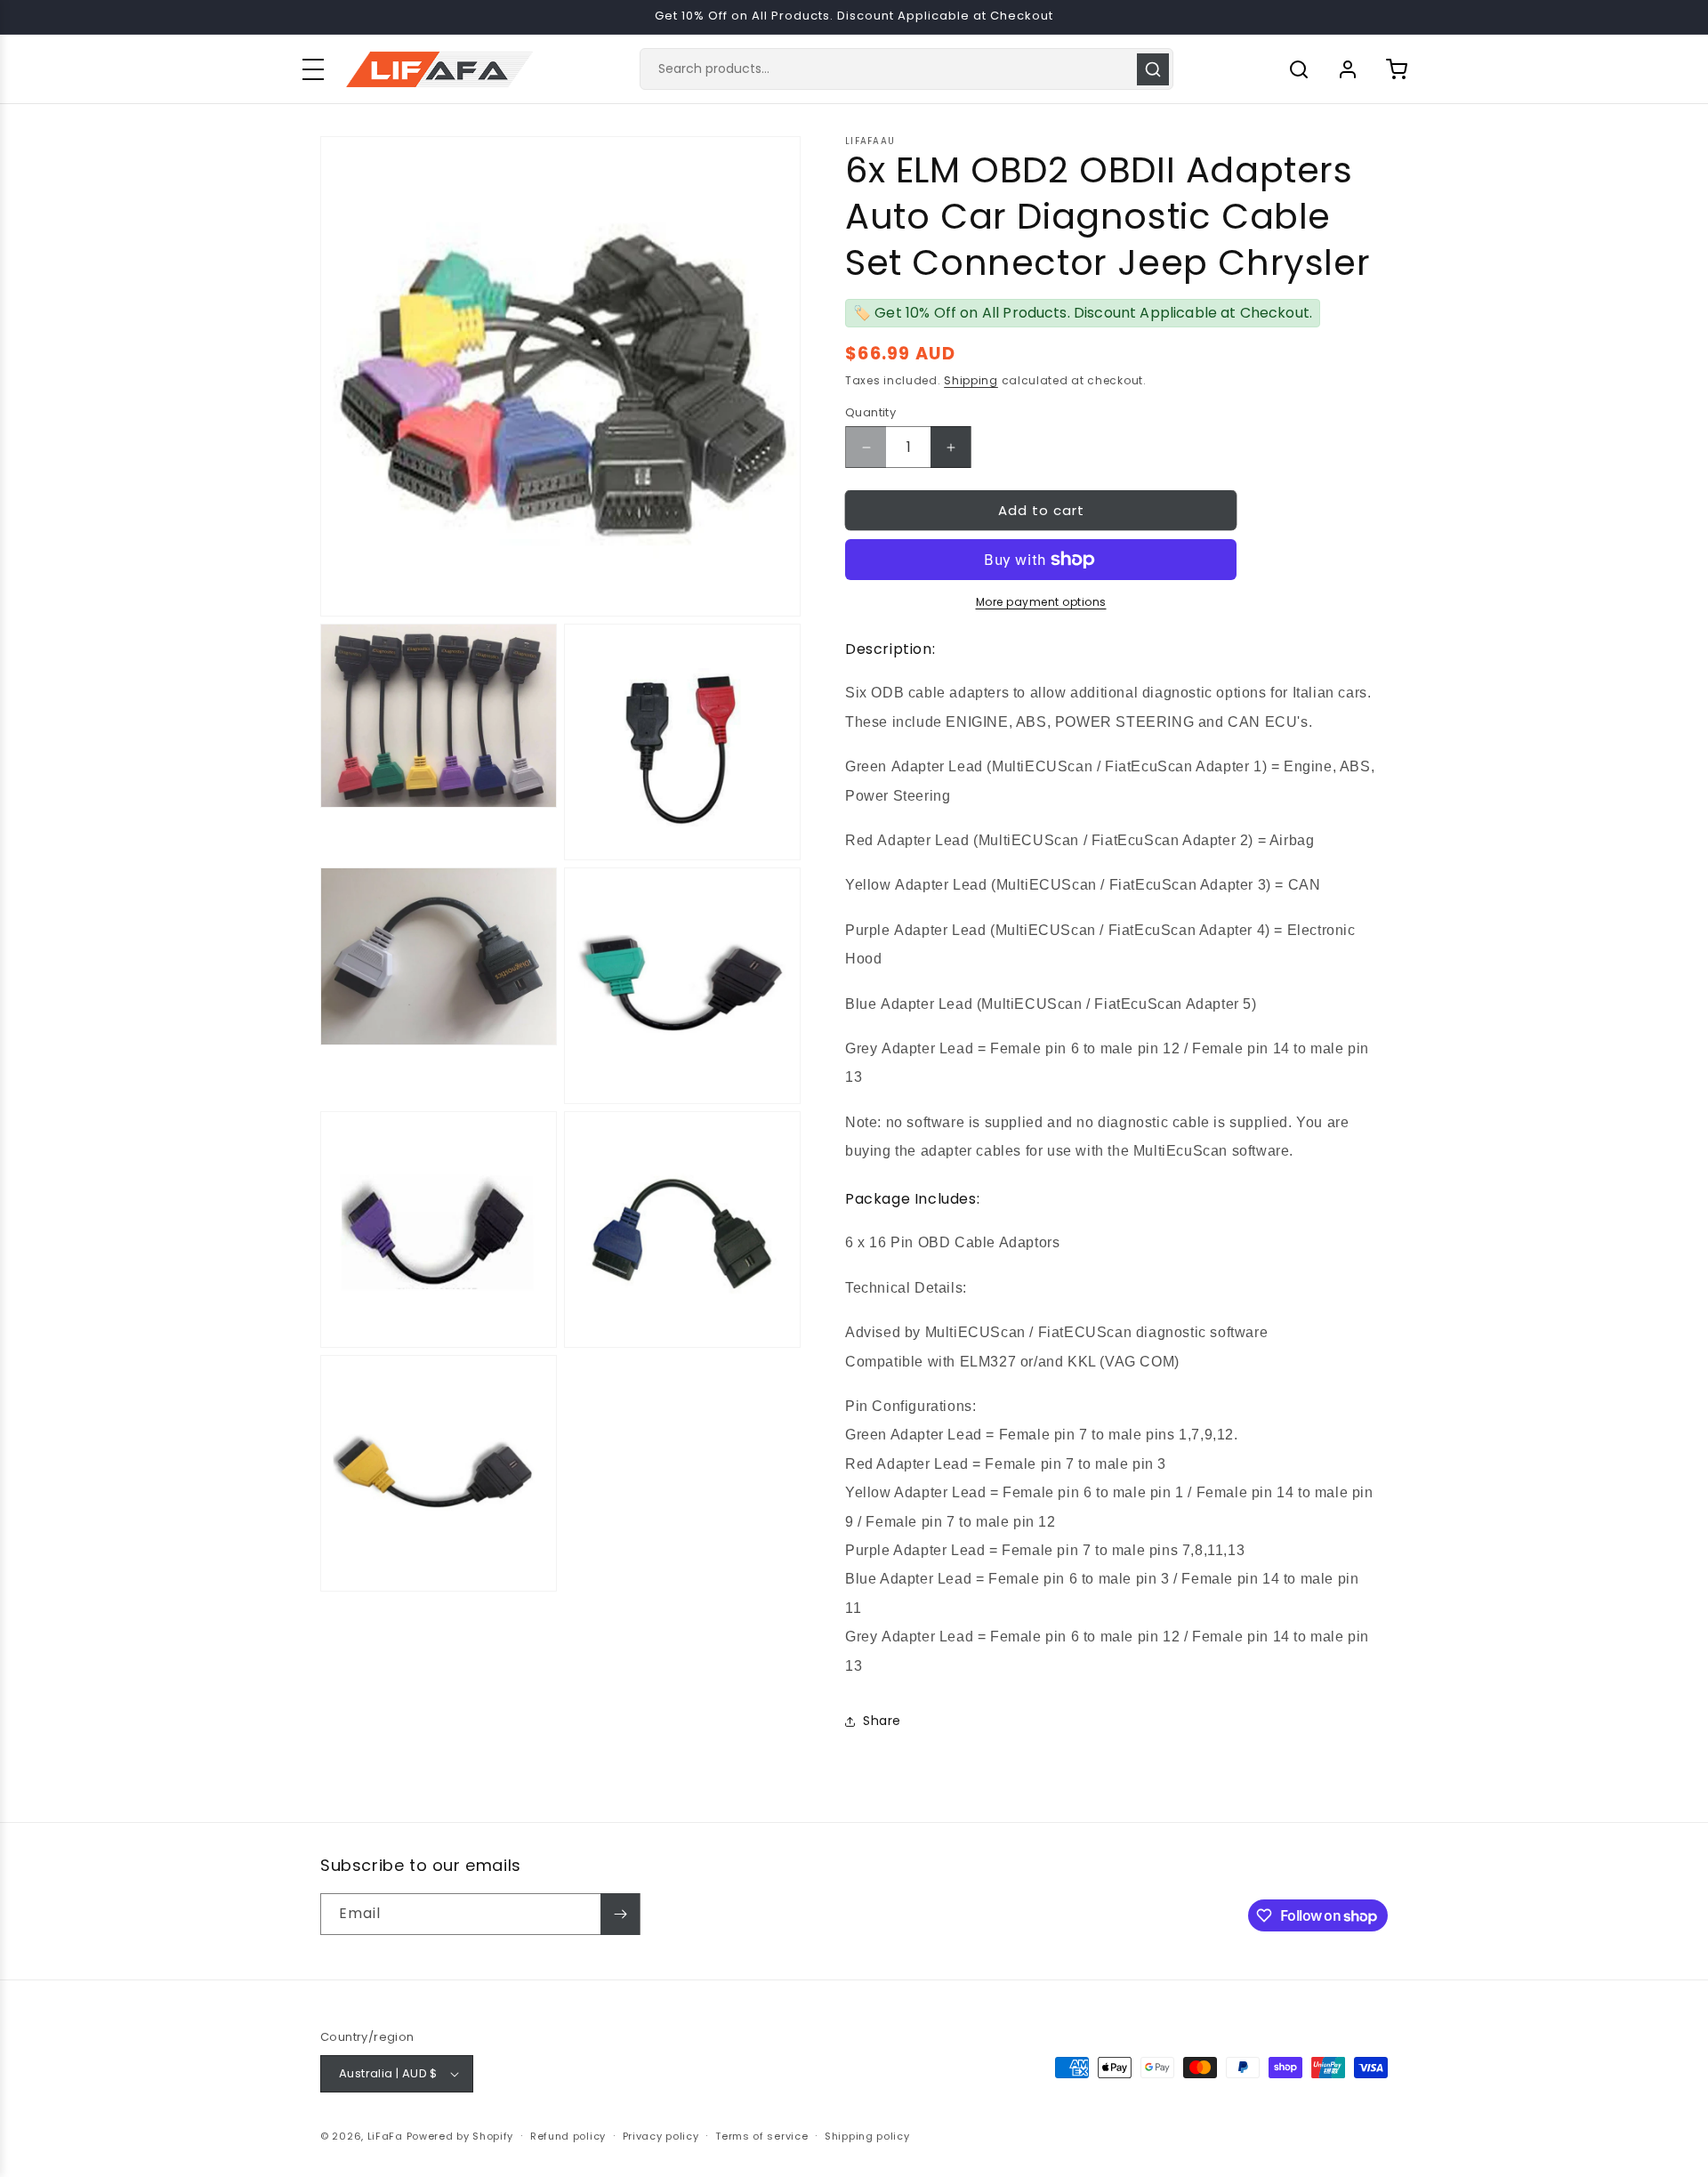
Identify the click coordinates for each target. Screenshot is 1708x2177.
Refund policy (568, 2136)
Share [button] (882, 1721)
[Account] (1348, 69)
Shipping (971, 380)
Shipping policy (867, 2136)
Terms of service (761, 2136)
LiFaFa (385, 2136)
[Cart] (1397, 69)
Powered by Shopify (460, 2136)
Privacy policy (661, 2136)
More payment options (1041, 602)
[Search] (1153, 69)
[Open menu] (313, 69)
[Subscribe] (620, 1914)
